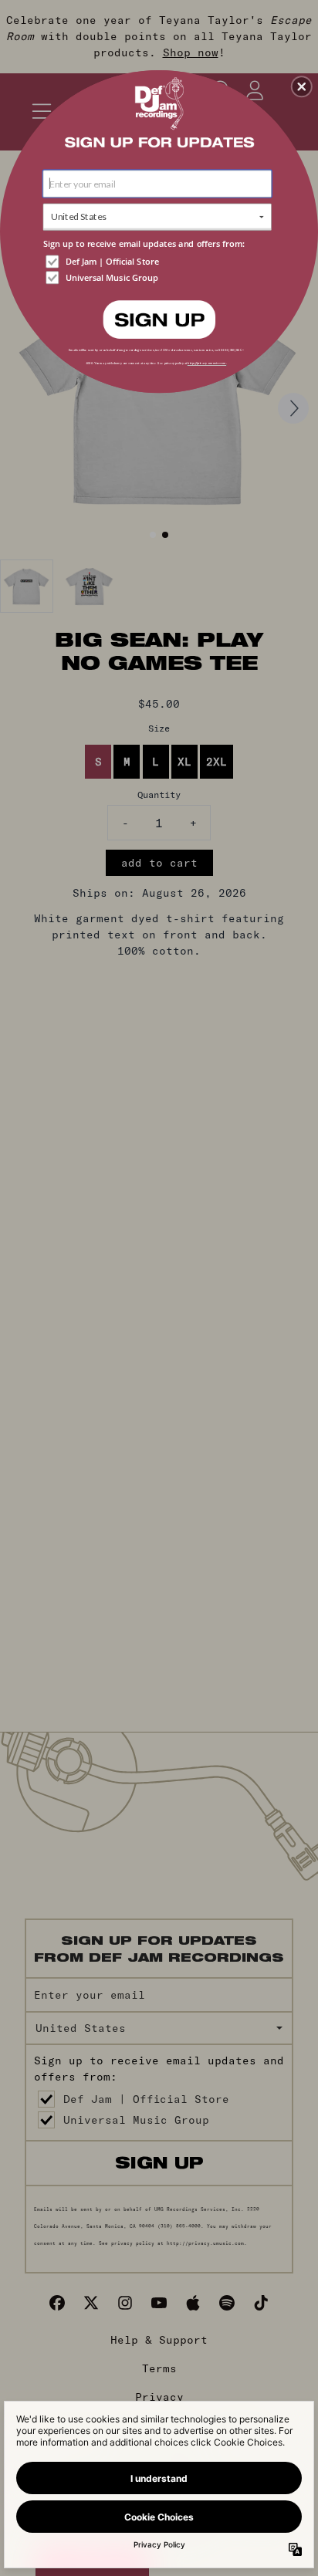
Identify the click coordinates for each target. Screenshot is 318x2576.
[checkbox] (159, 261)
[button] (302, 86)
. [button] (159, 318)
